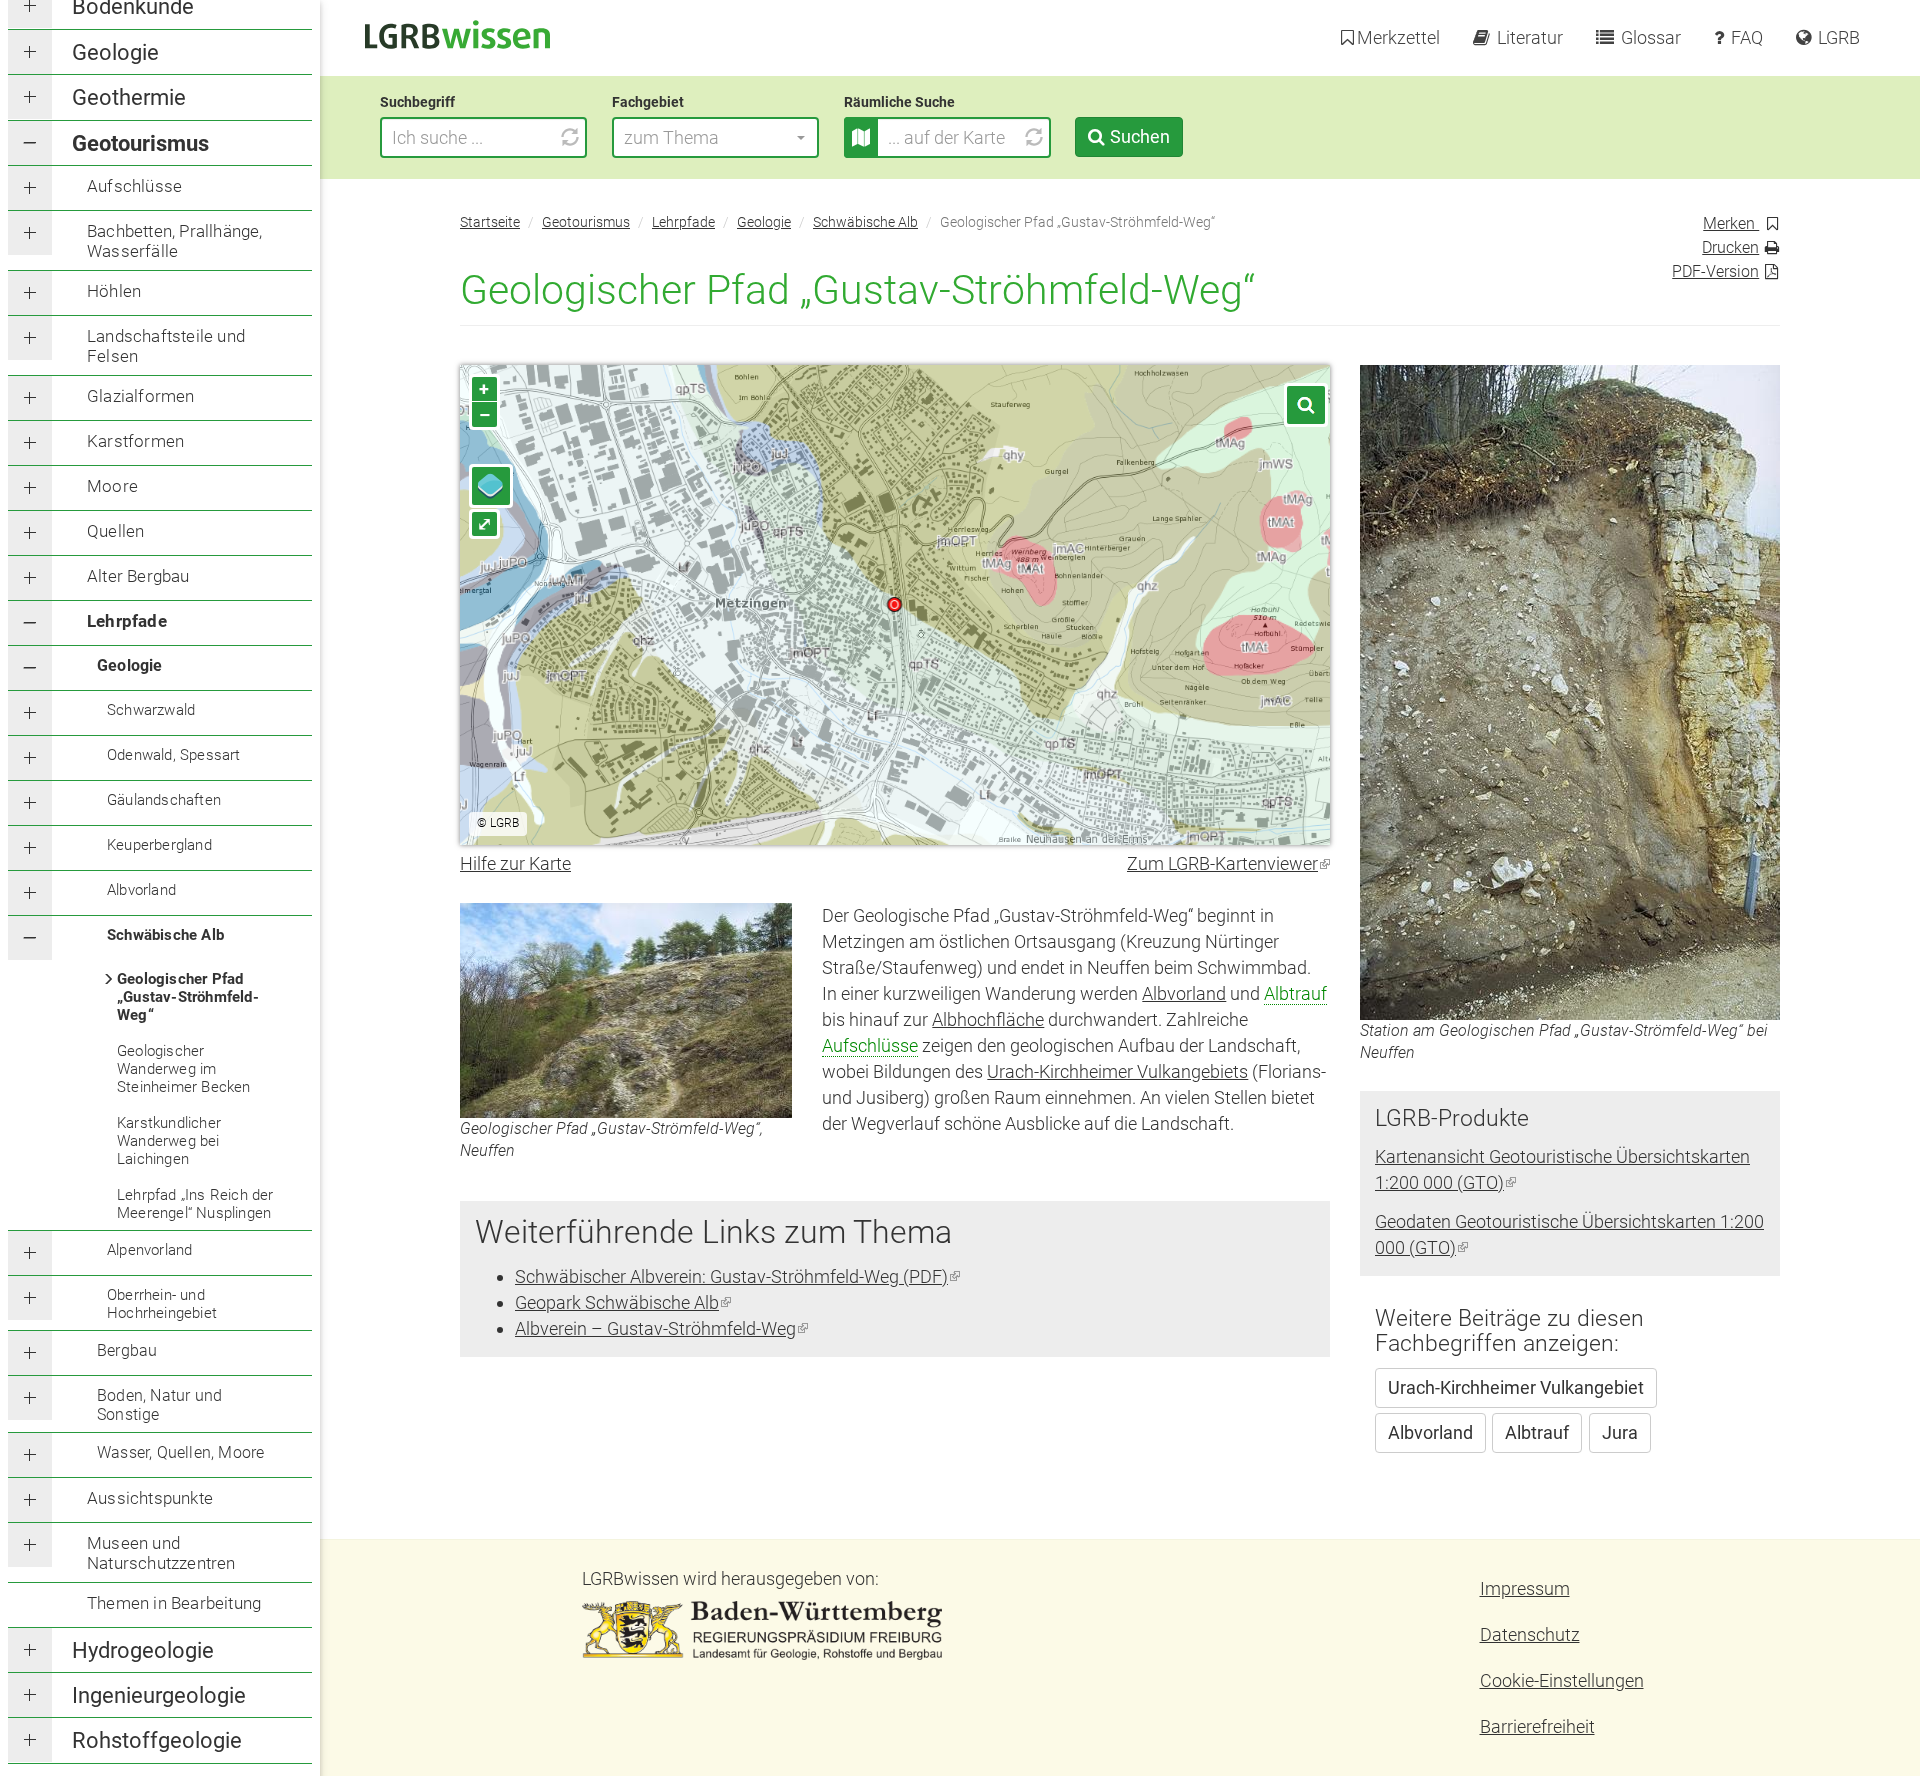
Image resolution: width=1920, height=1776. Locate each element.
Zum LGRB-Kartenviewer (1228, 863)
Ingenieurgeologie (159, 1695)
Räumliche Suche (899, 102)
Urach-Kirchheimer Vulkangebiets (1117, 1071)
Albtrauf (1295, 993)
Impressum (1525, 1588)
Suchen (1140, 136)
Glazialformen (141, 396)
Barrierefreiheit (1537, 1726)
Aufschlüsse (134, 186)
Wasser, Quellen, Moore (180, 1452)
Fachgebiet (648, 102)
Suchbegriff (417, 102)
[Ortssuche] (1306, 405)
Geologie (115, 52)
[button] (715, 137)
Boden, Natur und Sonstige (159, 1405)
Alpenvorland (149, 1250)
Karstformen (135, 441)
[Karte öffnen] (861, 137)
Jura (1620, 1432)
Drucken (1730, 247)
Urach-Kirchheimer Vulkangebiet (1516, 1387)
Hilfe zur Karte (515, 863)
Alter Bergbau (138, 576)
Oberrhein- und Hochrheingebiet (162, 1304)
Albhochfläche (988, 1019)
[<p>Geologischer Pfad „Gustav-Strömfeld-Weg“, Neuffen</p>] (626, 1010)
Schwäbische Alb (165, 935)
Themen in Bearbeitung (174, 1603)
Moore (112, 486)
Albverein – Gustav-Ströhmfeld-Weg (661, 1328)
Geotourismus (140, 143)
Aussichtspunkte (150, 1498)
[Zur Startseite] (457, 32)
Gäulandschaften (164, 800)
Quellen (115, 531)
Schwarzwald (151, 710)
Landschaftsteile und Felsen (166, 346)
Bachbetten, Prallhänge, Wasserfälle (175, 241)
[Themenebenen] (491, 486)
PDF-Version (1715, 271)
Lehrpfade (127, 621)
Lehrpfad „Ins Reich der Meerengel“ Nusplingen (195, 1204)
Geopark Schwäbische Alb (623, 1302)
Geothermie (129, 97)
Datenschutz (1530, 1634)
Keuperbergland (159, 845)
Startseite (490, 222)
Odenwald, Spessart (174, 755)
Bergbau (127, 1350)
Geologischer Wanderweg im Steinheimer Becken (184, 1069)
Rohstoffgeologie (157, 1740)
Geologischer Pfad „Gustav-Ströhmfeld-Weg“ (188, 997)
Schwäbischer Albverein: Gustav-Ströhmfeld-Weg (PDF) (737, 1276)
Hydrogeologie (143, 1650)
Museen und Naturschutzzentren (161, 1553)
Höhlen (114, 291)
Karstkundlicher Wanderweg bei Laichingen (169, 1141)
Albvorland (141, 890)
